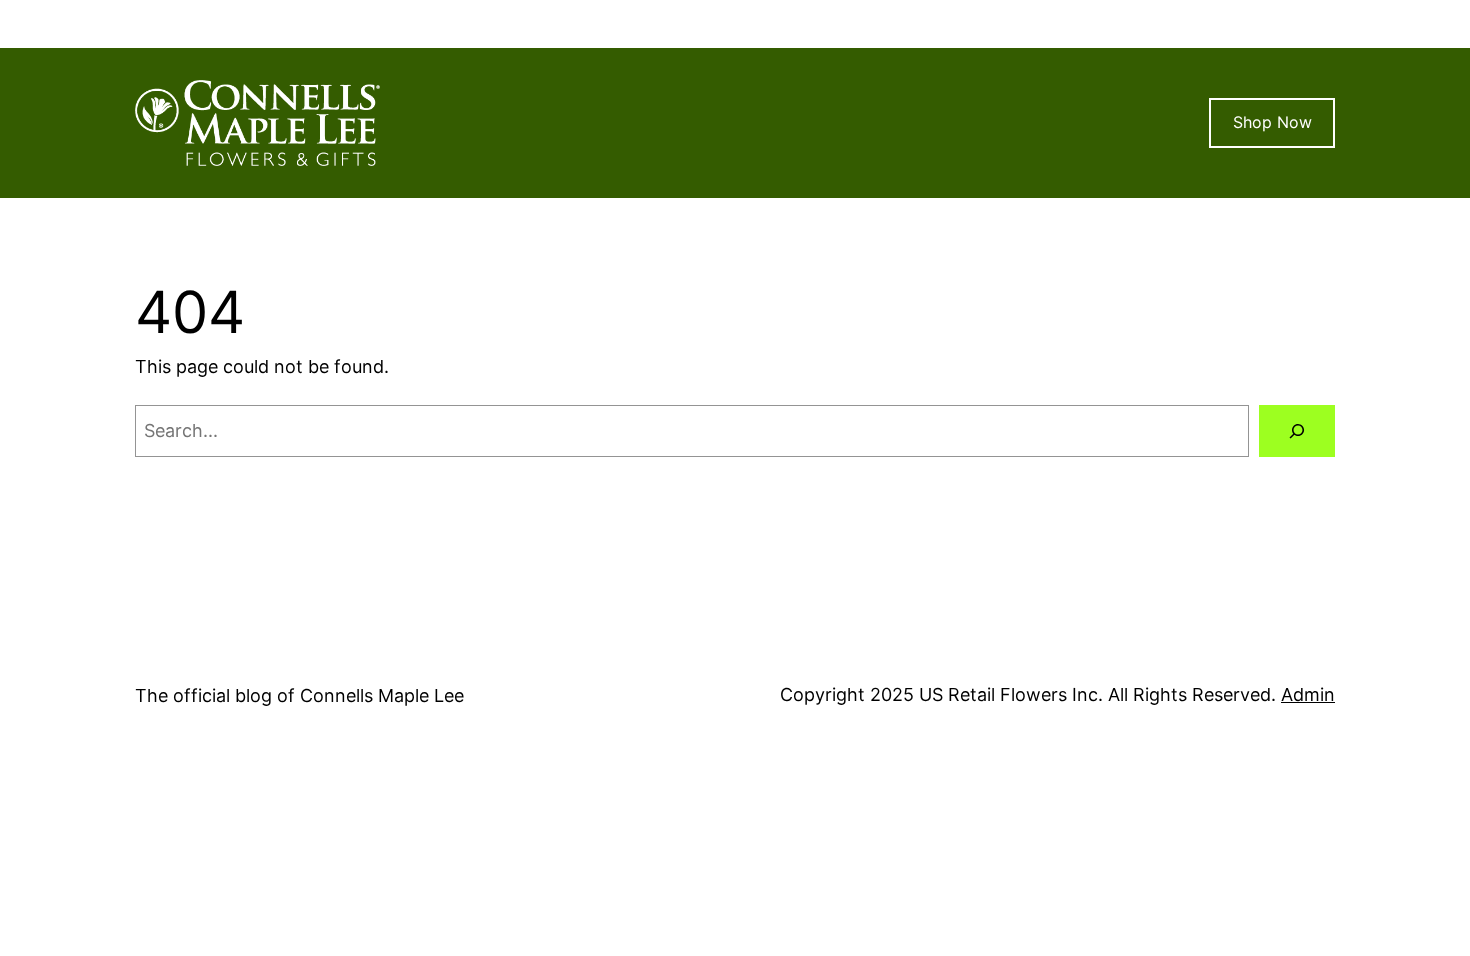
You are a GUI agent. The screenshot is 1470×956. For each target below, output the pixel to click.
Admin (1308, 694)
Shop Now (1272, 122)
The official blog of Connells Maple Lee (299, 695)
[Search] (1297, 431)
